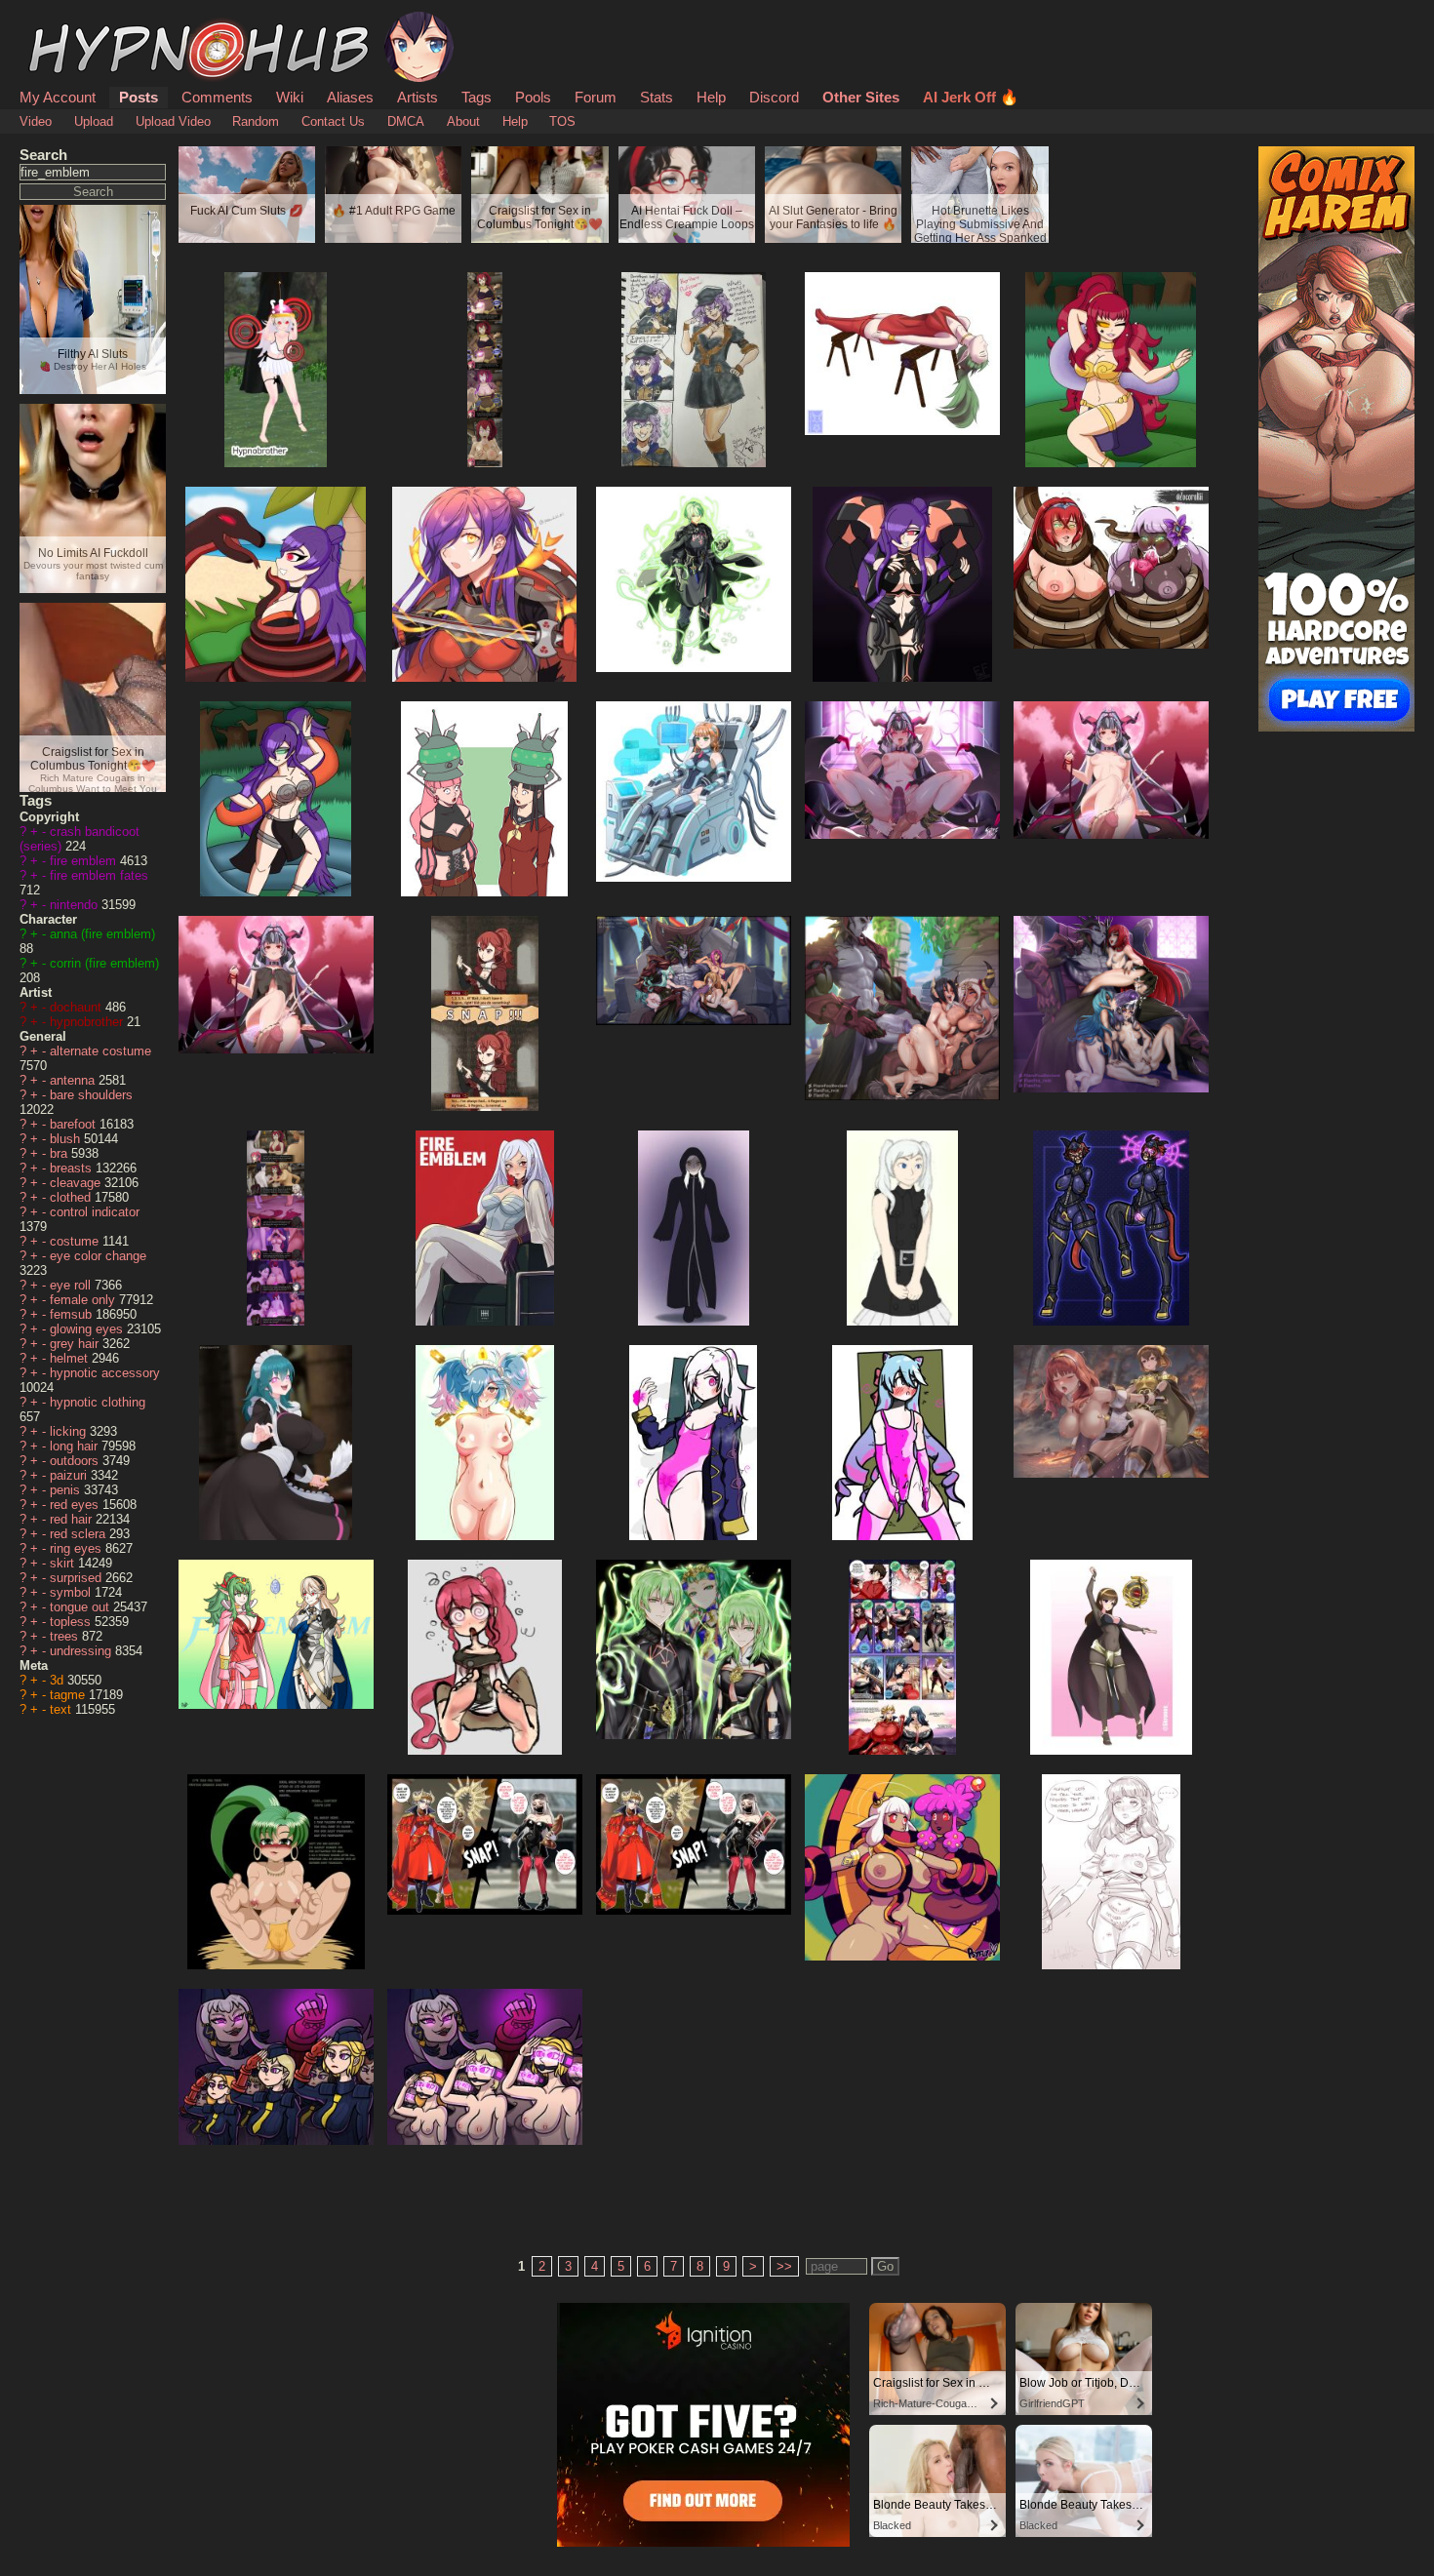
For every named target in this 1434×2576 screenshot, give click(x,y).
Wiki (290, 97)
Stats (657, 97)
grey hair (76, 1344)
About (463, 121)
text (62, 1709)
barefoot (75, 1124)
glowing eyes (88, 1329)
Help (711, 97)
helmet (71, 1358)
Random (256, 121)
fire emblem (85, 861)
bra (60, 1153)
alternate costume (100, 1051)
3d (59, 1680)
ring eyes (78, 1548)
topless (72, 1622)
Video (36, 121)
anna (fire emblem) (102, 934)
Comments (217, 97)
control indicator (95, 1212)
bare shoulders (91, 1095)
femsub (73, 1314)
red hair (73, 1519)
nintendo (76, 905)
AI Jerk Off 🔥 (971, 97)
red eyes (76, 1505)
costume (76, 1241)
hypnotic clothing (98, 1402)
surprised (78, 1578)
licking (70, 1431)
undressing (82, 1651)
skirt (64, 1563)
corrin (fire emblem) (104, 963)
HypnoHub (74, 22)
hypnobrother (88, 1022)
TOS (562, 121)
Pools (533, 97)
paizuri (70, 1475)
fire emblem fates (99, 875)
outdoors (76, 1461)
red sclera (80, 1534)
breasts (73, 1168)
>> (784, 2266)
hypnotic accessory (105, 1373)
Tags (477, 97)
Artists (418, 97)
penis (67, 1490)
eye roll (72, 1285)
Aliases (350, 97)
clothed (72, 1197)
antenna (74, 1080)
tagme (69, 1695)
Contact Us (333, 121)
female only (84, 1300)
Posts (139, 97)
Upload (94, 121)
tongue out (81, 1607)
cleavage (77, 1183)
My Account (58, 97)
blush (67, 1139)
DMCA (406, 121)
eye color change (98, 1256)
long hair (76, 1446)
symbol (72, 1592)
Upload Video (173, 121)
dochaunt (78, 1007)
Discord (774, 97)
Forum (596, 97)
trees (66, 1636)
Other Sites (861, 97)
